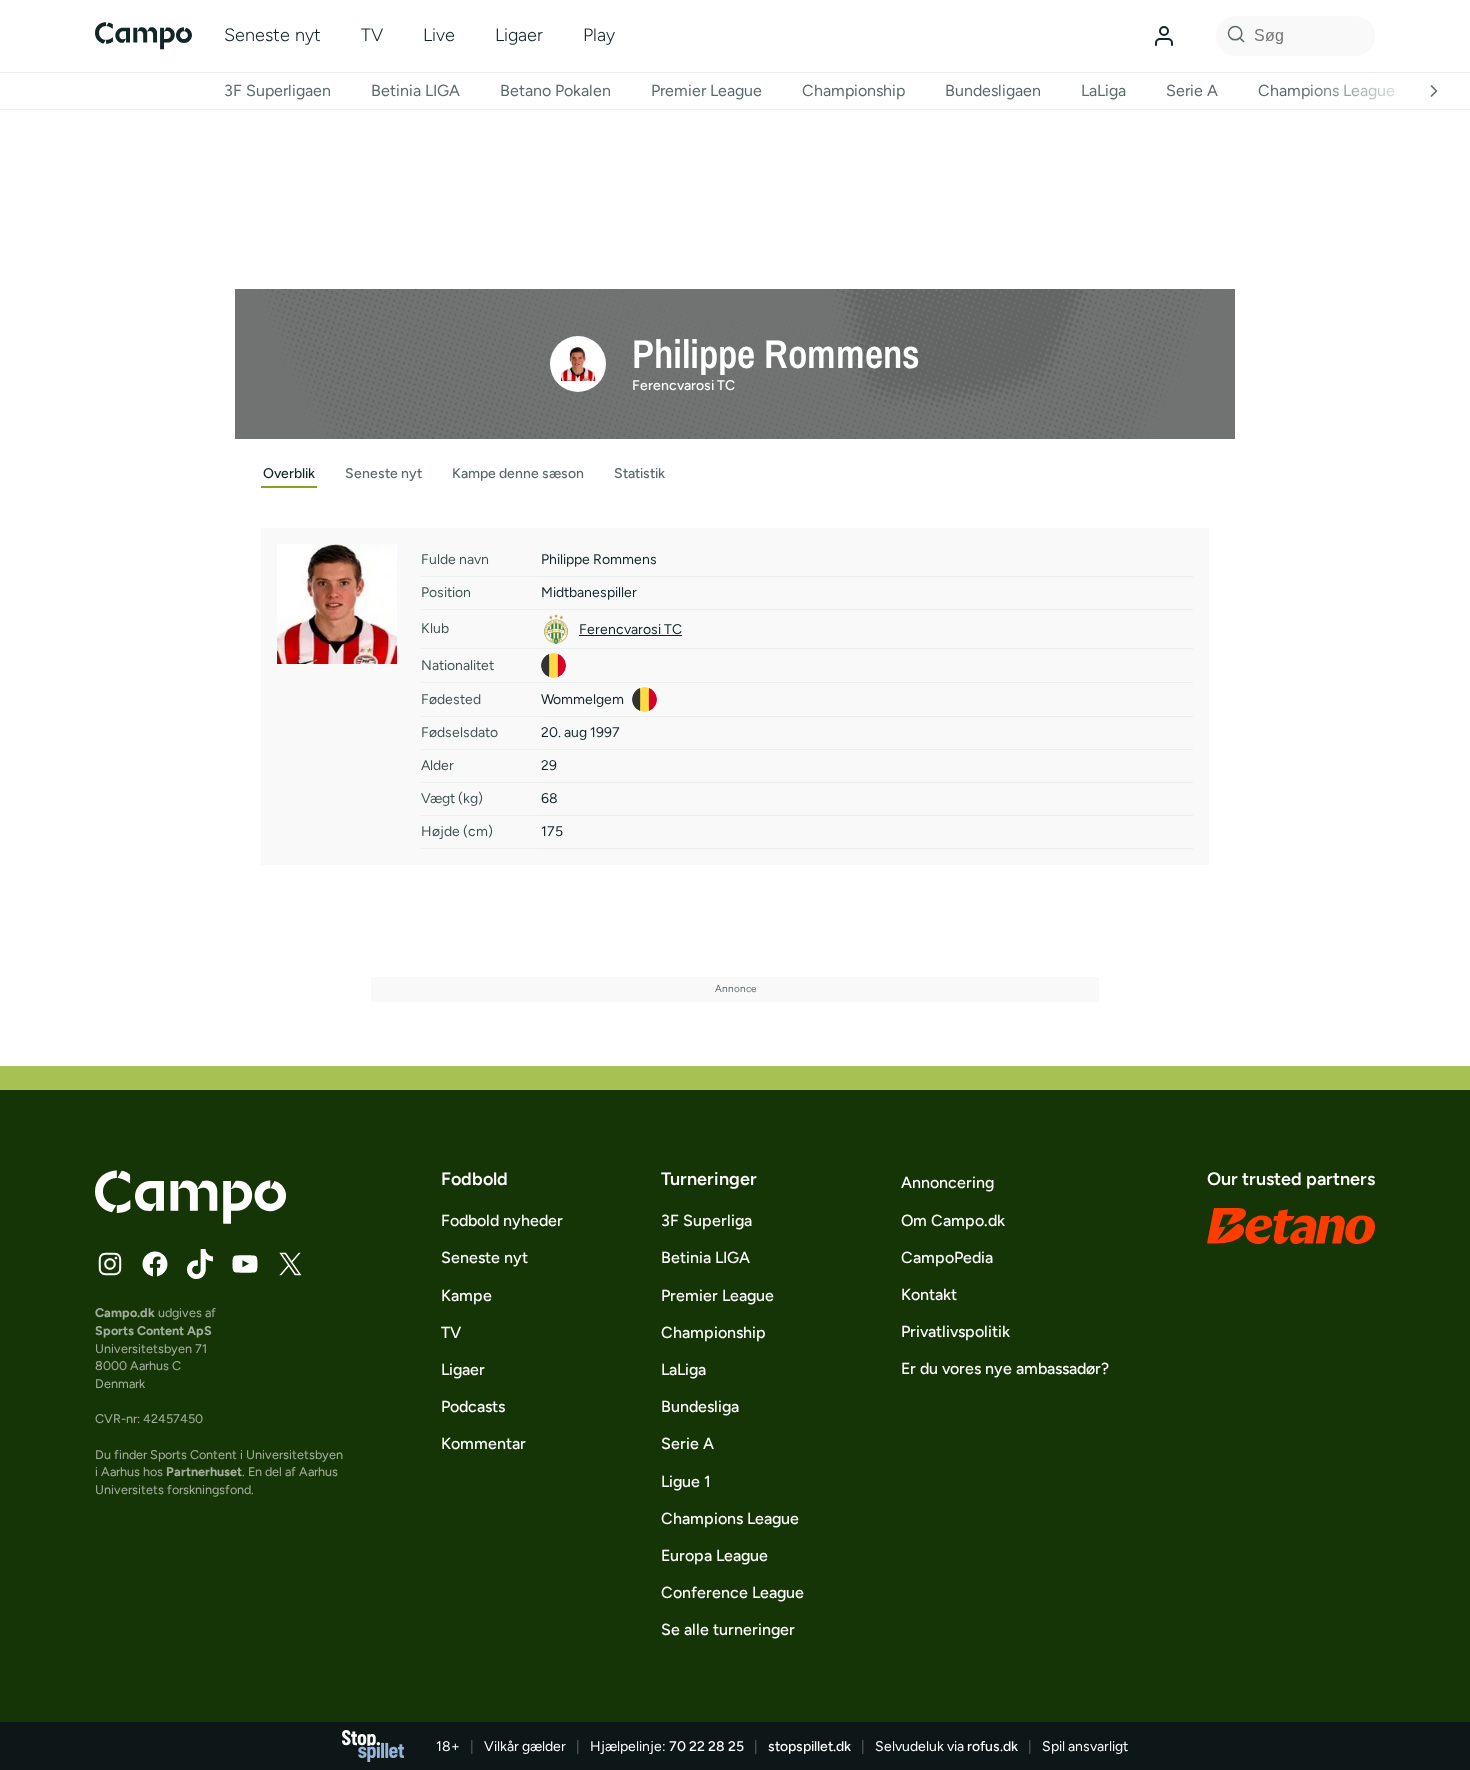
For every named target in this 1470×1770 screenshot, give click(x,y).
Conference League (732, 1592)
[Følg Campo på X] (290, 1264)
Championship (853, 90)
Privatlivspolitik (955, 1331)
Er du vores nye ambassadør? (1005, 1368)
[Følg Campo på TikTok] (200, 1264)
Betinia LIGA (415, 90)
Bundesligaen (993, 90)
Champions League (1326, 90)
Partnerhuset (204, 1471)
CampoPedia (947, 1257)
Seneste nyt (272, 35)
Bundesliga (700, 1406)
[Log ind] (1164, 36)
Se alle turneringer (728, 1629)
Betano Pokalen (555, 90)
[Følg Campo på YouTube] (245, 1264)
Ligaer (519, 35)
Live (439, 35)
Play (599, 35)
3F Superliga (706, 1220)
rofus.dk (992, 1746)
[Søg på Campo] (1233, 36)
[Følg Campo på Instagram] (110, 1264)
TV (372, 35)
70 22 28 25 (706, 1746)
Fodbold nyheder (502, 1220)
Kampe (466, 1295)
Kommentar (483, 1443)
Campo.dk (125, 1312)
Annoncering (947, 1182)
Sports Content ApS (153, 1330)
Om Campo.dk (953, 1220)
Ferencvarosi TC (683, 385)
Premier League (706, 90)
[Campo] (143, 35)
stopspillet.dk (809, 1746)
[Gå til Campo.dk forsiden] (190, 1218)
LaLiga (1103, 90)
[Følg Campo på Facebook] (155, 1264)
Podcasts (473, 1406)
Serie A (1192, 90)
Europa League (714, 1555)
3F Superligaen (277, 90)
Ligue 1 (686, 1481)
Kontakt (929, 1294)
